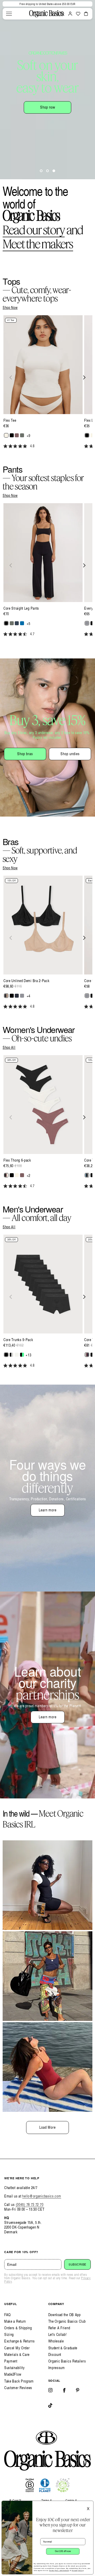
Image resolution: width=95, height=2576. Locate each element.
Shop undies (70, 754)
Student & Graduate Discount (63, 2351)
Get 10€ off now (63, 2551)
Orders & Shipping (18, 2328)
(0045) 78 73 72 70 (30, 2204)
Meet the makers (38, 244)
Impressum (57, 2368)
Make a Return (15, 2321)
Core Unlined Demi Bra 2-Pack (27, 981)
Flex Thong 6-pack (17, 1160)
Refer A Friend (59, 2328)
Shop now (48, 107)
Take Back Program (19, 2381)
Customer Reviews (18, 2388)
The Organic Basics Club (67, 2321)
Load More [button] (47, 2127)
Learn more (48, 1510)
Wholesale (56, 2341)
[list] (47, 385)
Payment (11, 2361)
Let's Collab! (58, 2334)
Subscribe (77, 2264)
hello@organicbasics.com (42, 2196)
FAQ (8, 2315)
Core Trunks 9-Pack (18, 1340)
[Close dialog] (90, 2504)
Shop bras (25, 754)
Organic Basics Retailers (67, 2361)
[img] (5, 446)
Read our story (34, 230)
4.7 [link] (32, 634)
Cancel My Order (17, 2348)
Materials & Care (17, 2354)
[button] (9, 14)
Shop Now (10, 308)
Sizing (9, 2334)
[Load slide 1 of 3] (41, 171)
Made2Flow (13, 2374)
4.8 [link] (32, 446)
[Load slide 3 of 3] (54, 171)
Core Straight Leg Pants (21, 608)
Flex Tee (10, 420)
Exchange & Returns (20, 2341)
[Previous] (11, 377)
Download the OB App (65, 2315)
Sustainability (15, 2368)
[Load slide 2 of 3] (47, 171)
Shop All (9, 1047)
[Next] (84, 377)
